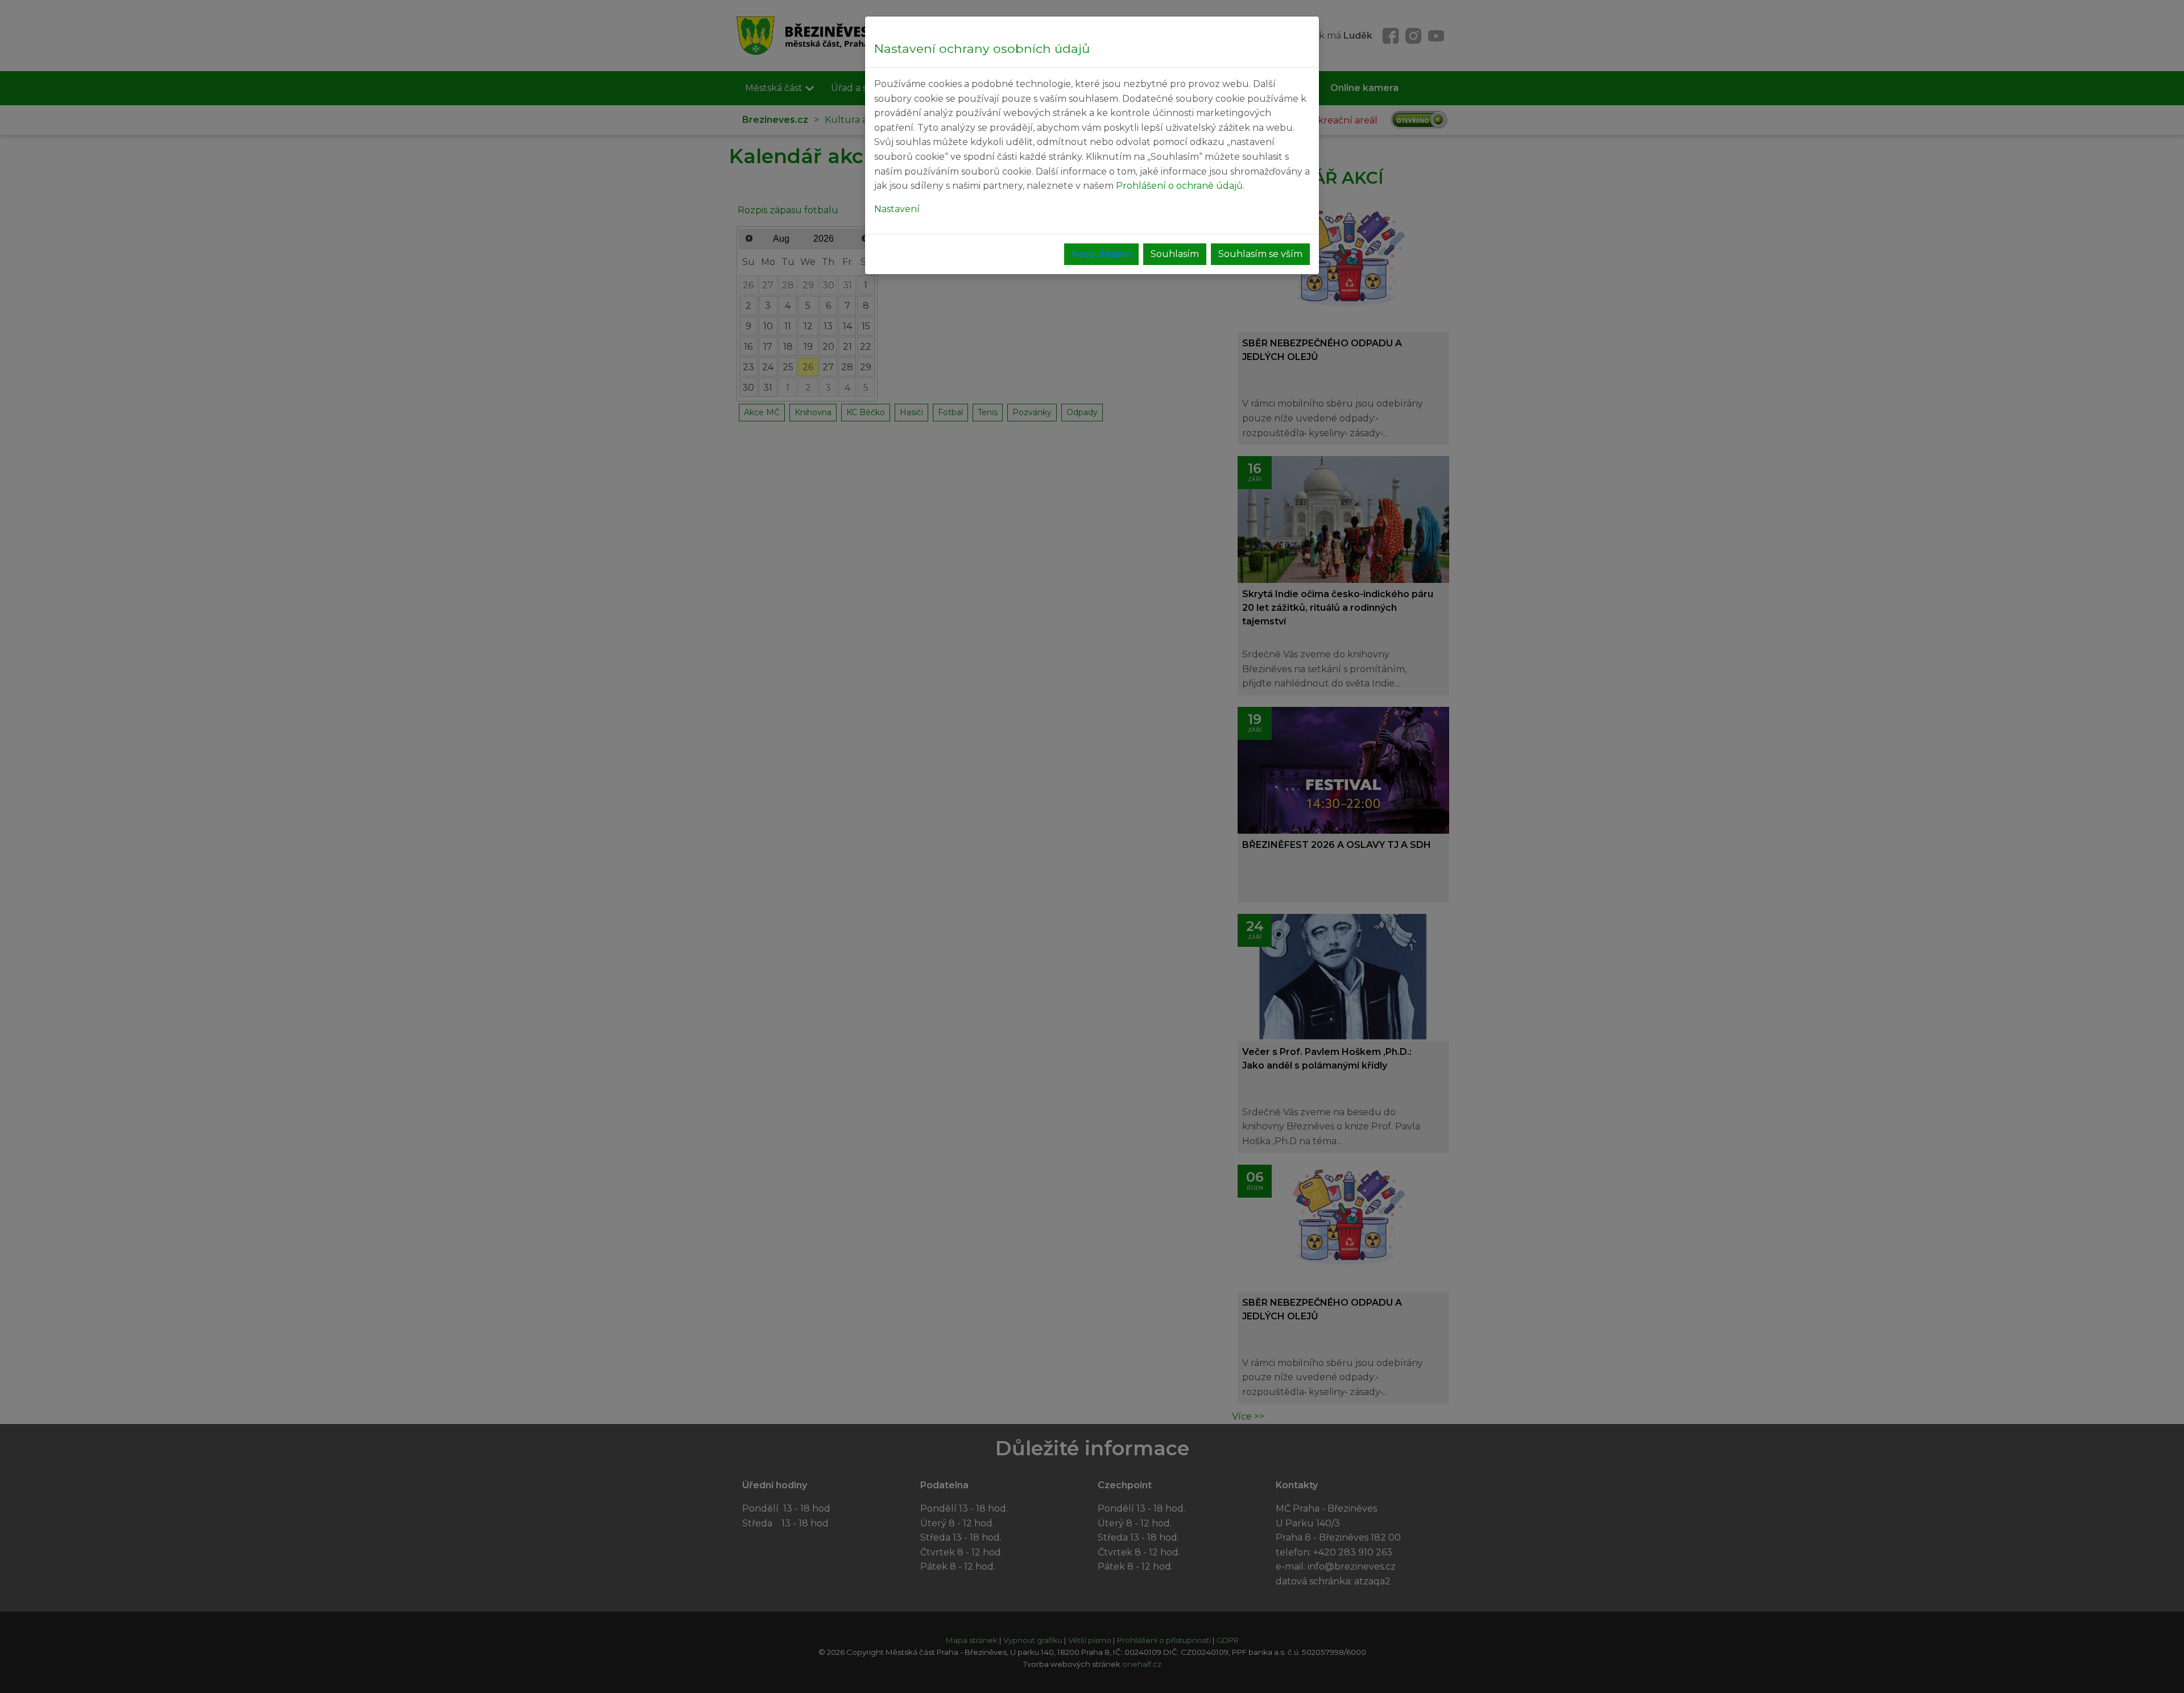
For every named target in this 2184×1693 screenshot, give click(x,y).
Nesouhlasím (1101, 254)
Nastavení (897, 209)
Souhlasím (1175, 254)
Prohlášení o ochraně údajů (1179, 186)
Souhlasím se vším (1260, 254)
